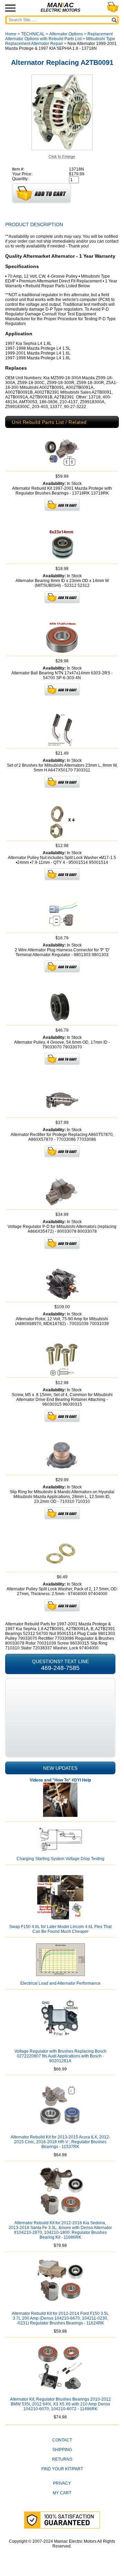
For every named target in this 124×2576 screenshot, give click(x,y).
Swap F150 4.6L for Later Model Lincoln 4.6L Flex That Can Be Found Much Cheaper (60, 1929)
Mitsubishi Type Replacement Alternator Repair (60, 41)
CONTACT (62, 2440)
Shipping (62, 2450)
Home (11, 34)
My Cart (62, 2493)
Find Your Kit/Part (62, 2469)
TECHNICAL (33, 34)
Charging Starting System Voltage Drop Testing (60, 1859)
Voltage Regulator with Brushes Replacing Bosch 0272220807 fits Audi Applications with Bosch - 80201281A (60, 2056)
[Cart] (113, 7)
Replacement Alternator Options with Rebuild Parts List (59, 36)
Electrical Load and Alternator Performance (60, 1983)
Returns (62, 2459)
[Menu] (10, 8)
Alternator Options (66, 34)
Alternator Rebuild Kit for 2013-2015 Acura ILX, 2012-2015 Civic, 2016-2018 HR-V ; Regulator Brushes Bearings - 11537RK (60, 2142)
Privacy (62, 2483)
